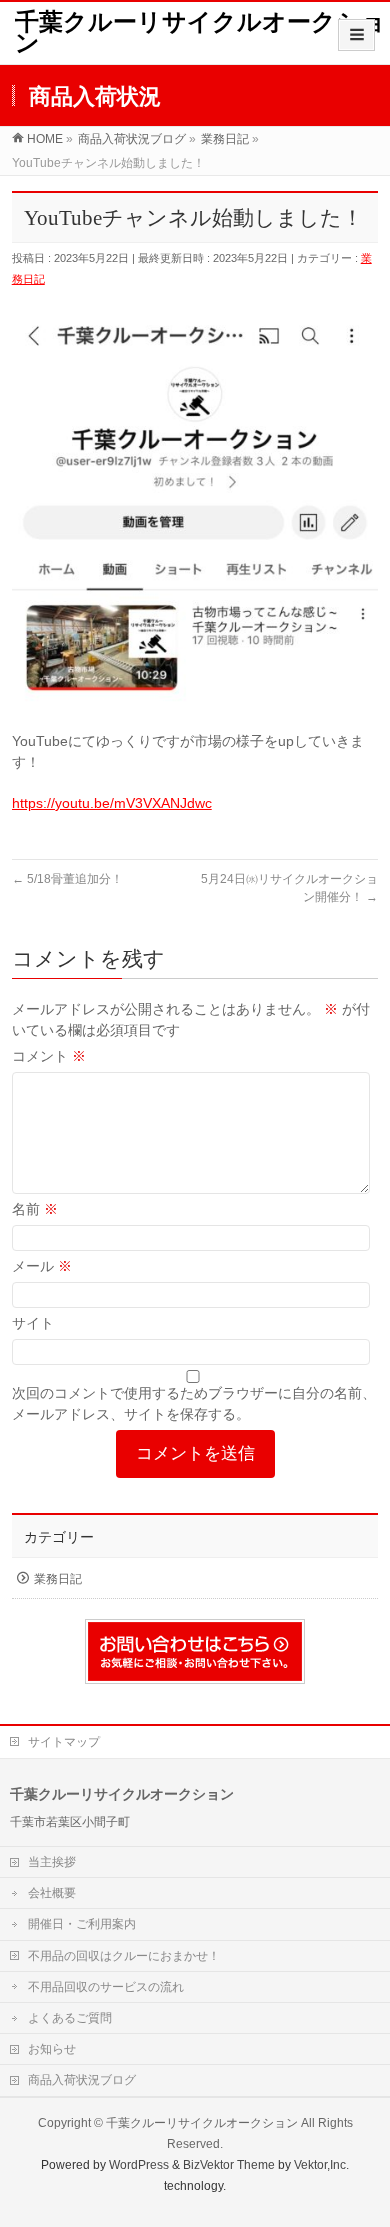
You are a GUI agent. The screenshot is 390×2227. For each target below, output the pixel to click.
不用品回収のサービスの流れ (106, 1987)
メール (42, 1266)
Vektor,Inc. (321, 2165)
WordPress (139, 2165)
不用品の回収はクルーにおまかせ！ (124, 1956)
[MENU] (356, 35)
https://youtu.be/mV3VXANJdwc (112, 803)
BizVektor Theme (229, 2165)
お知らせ (52, 2049)
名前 (35, 1209)
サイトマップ (64, 1742)
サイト (33, 1323)
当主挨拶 (52, 1862)
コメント (49, 1056)
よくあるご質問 (70, 2018)
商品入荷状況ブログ (82, 2080)
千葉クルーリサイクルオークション (200, 32)
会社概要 (52, 1893)
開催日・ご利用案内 (82, 1924)
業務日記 (58, 1579)
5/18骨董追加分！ (67, 879)
